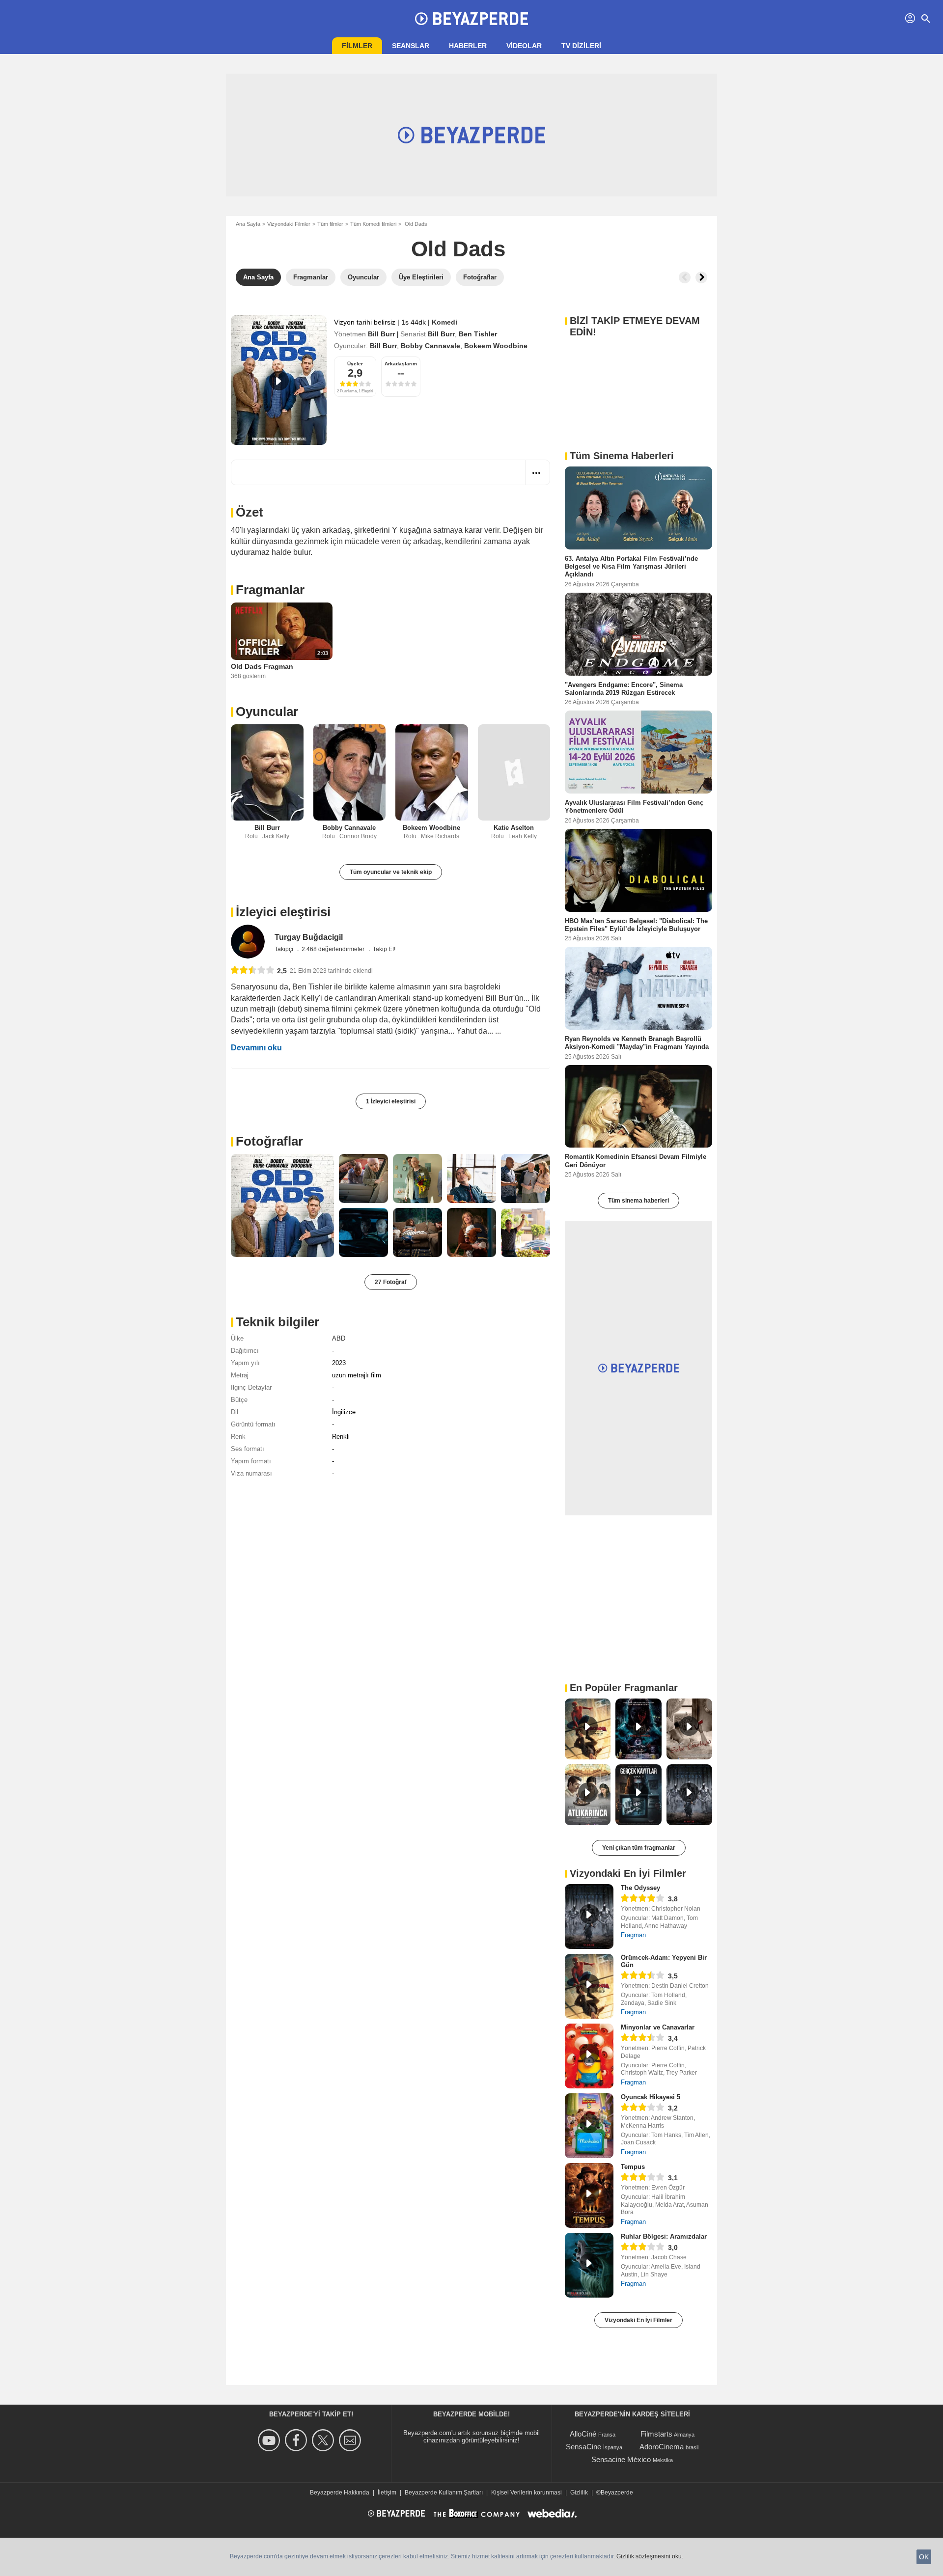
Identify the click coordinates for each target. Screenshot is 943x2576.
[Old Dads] (279, 380)
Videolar (524, 46)
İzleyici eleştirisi (283, 912)
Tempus (633, 2167)
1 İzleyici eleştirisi (391, 1101)
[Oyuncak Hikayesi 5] (589, 2126)
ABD (339, 1338)
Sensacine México (621, 2459)
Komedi (444, 322)
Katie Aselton (514, 828)
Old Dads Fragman (262, 666)
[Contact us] (351, 2440)
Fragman (633, 1935)
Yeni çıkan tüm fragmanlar (639, 1848)
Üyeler (355, 364)
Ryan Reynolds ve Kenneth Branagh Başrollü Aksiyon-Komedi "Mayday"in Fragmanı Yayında (637, 1043)
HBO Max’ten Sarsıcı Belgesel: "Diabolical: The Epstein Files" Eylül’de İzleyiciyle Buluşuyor (636, 924)
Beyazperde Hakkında (340, 2493)
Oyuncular (267, 712)
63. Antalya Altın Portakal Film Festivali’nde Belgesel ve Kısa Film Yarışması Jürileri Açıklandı (631, 567)
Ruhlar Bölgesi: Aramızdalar (664, 2236)
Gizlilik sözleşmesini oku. (650, 2556)
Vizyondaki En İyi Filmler (638, 2320)
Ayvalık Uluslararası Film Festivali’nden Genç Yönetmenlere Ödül (634, 807)
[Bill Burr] (267, 773)
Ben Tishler (478, 334)
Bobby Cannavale (430, 346)
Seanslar (411, 46)
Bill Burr (381, 334)
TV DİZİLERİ (581, 46)
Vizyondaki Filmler (289, 224)
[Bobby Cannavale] (350, 773)
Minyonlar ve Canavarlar (658, 2027)
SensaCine (583, 2447)
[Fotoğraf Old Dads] (282, 1206)
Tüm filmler (330, 224)
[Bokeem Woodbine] (432, 773)
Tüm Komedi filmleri (373, 224)
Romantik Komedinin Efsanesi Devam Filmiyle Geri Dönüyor (636, 1161)
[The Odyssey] (589, 1917)
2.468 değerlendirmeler (334, 949)
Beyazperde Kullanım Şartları (444, 2493)
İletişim (387, 2493)
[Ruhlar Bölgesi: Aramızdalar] (589, 2265)
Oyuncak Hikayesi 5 (651, 2097)
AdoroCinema (662, 2447)
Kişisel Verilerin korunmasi (527, 2493)
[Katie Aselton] (514, 773)
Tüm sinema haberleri (638, 1201)
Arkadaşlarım (401, 364)
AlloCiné (583, 2434)
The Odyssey (640, 1888)
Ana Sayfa (248, 224)
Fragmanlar (270, 590)
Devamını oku (256, 1048)
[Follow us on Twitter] (324, 2440)
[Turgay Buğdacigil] (248, 942)
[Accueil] (471, 19)
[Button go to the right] (701, 277)
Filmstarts (656, 2434)
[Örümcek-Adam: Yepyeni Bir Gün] (589, 1986)
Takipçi (285, 949)
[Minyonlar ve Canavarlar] (589, 2056)
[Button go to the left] (685, 277)
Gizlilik (579, 2493)
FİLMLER (357, 46)
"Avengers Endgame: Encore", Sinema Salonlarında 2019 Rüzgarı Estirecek (624, 688)
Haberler (468, 46)
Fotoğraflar (269, 1141)
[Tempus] (589, 2195)
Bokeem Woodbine (496, 346)
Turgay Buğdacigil (309, 937)
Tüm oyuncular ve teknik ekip (391, 872)
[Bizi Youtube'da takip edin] (270, 2440)
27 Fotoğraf (391, 1282)
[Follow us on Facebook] (297, 2440)
